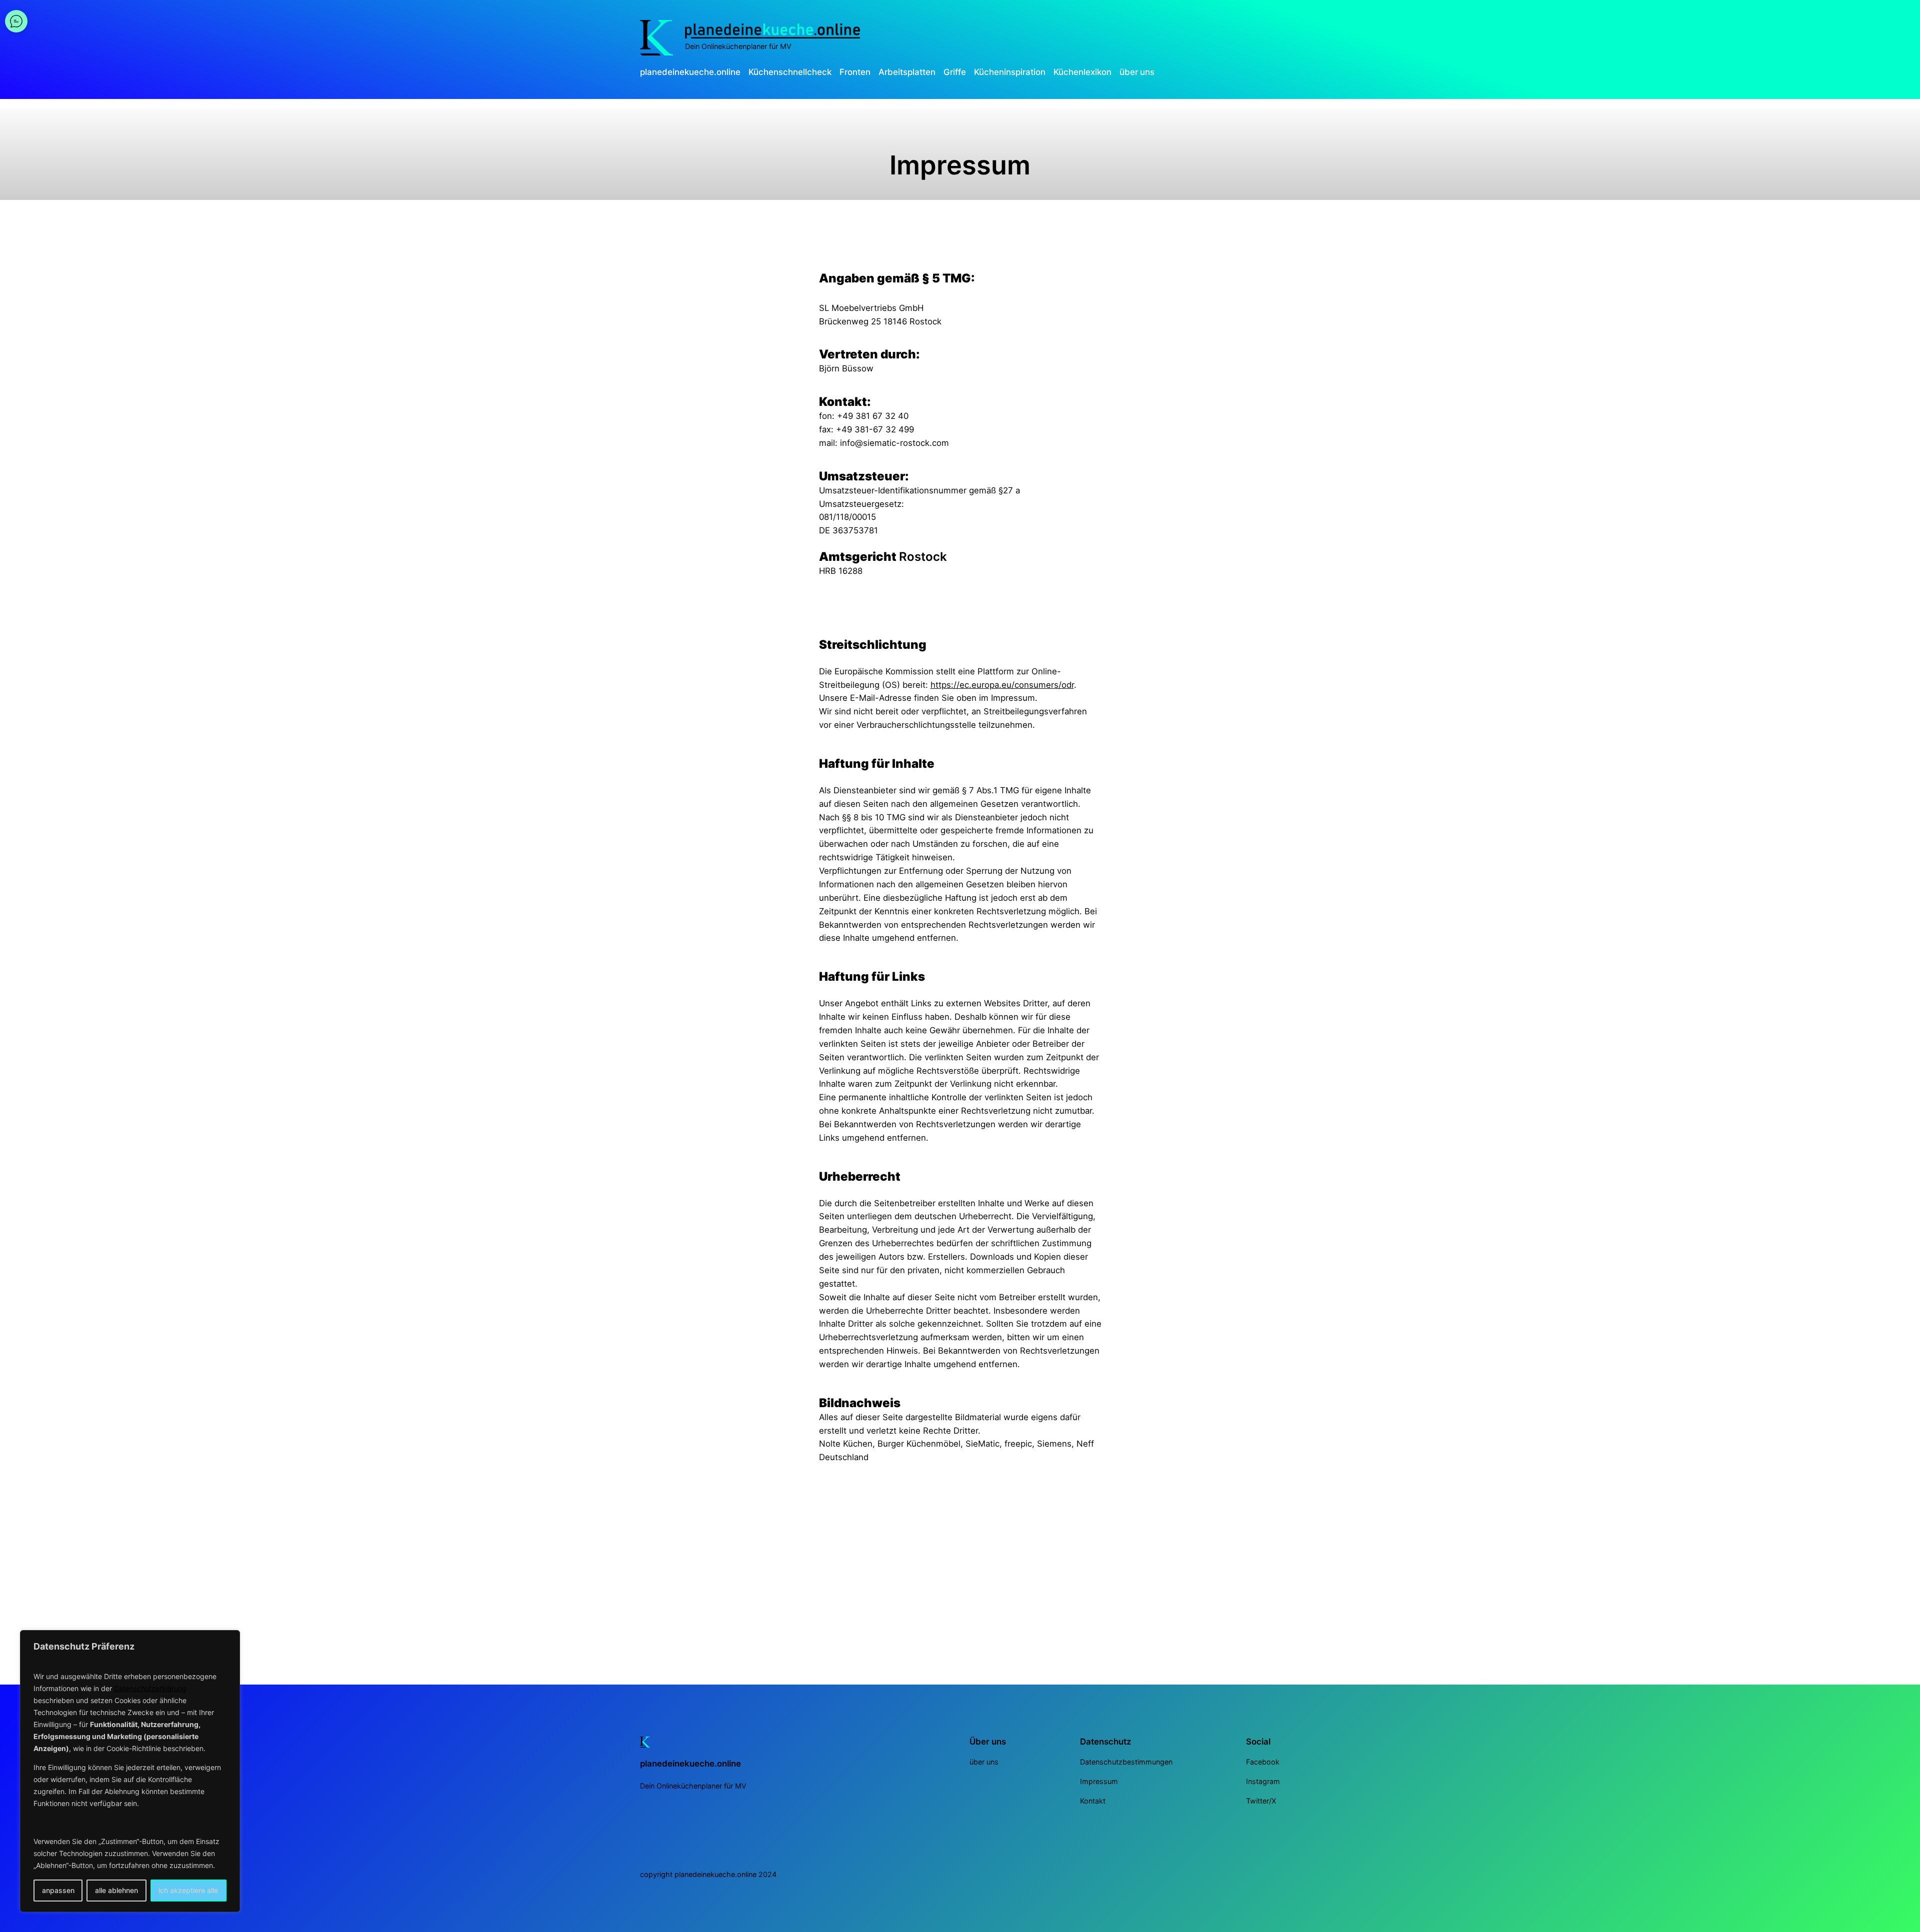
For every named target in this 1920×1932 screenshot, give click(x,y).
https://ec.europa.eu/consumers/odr (1002, 685)
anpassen (58, 1890)
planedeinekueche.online (690, 1764)
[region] (130, 1771)
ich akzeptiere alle (188, 1890)
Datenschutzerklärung (150, 1688)
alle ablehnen (116, 1890)
